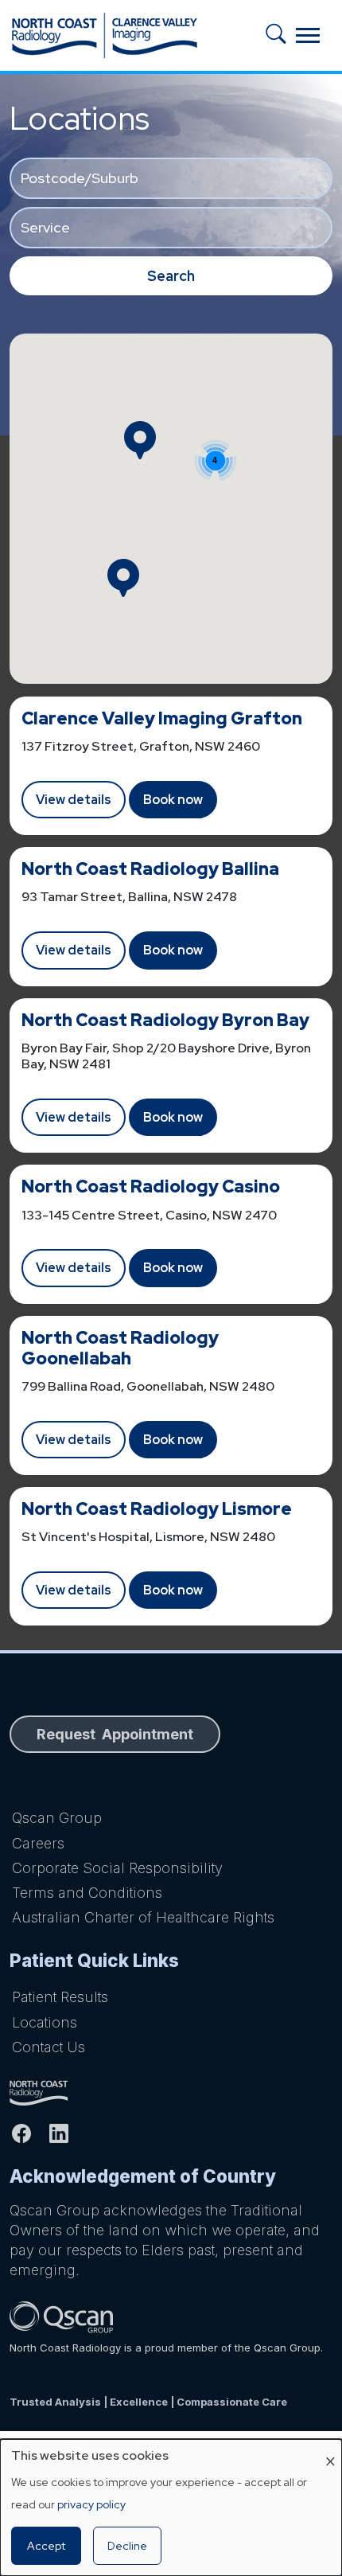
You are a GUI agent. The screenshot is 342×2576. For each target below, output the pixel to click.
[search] (281, 35)
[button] (140, 440)
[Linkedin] (66, 2133)
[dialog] (171, 2508)
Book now (173, 800)
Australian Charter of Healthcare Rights (143, 1917)
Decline (127, 2546)
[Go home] (171, 2093)
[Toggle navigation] (308, 35)
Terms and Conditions (87, 1893)
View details (74, 800)
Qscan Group (57, 1818)
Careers (38, 1843)
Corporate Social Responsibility (117, 1868)
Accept (46, 2546)
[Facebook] (28, 2133)
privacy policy (91, 2504)
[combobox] (171, 178)
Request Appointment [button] (115, 1734)
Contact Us (49, 2047)
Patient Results (60, 1997)
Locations (45, 2022)
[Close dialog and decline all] (330, 2449)
